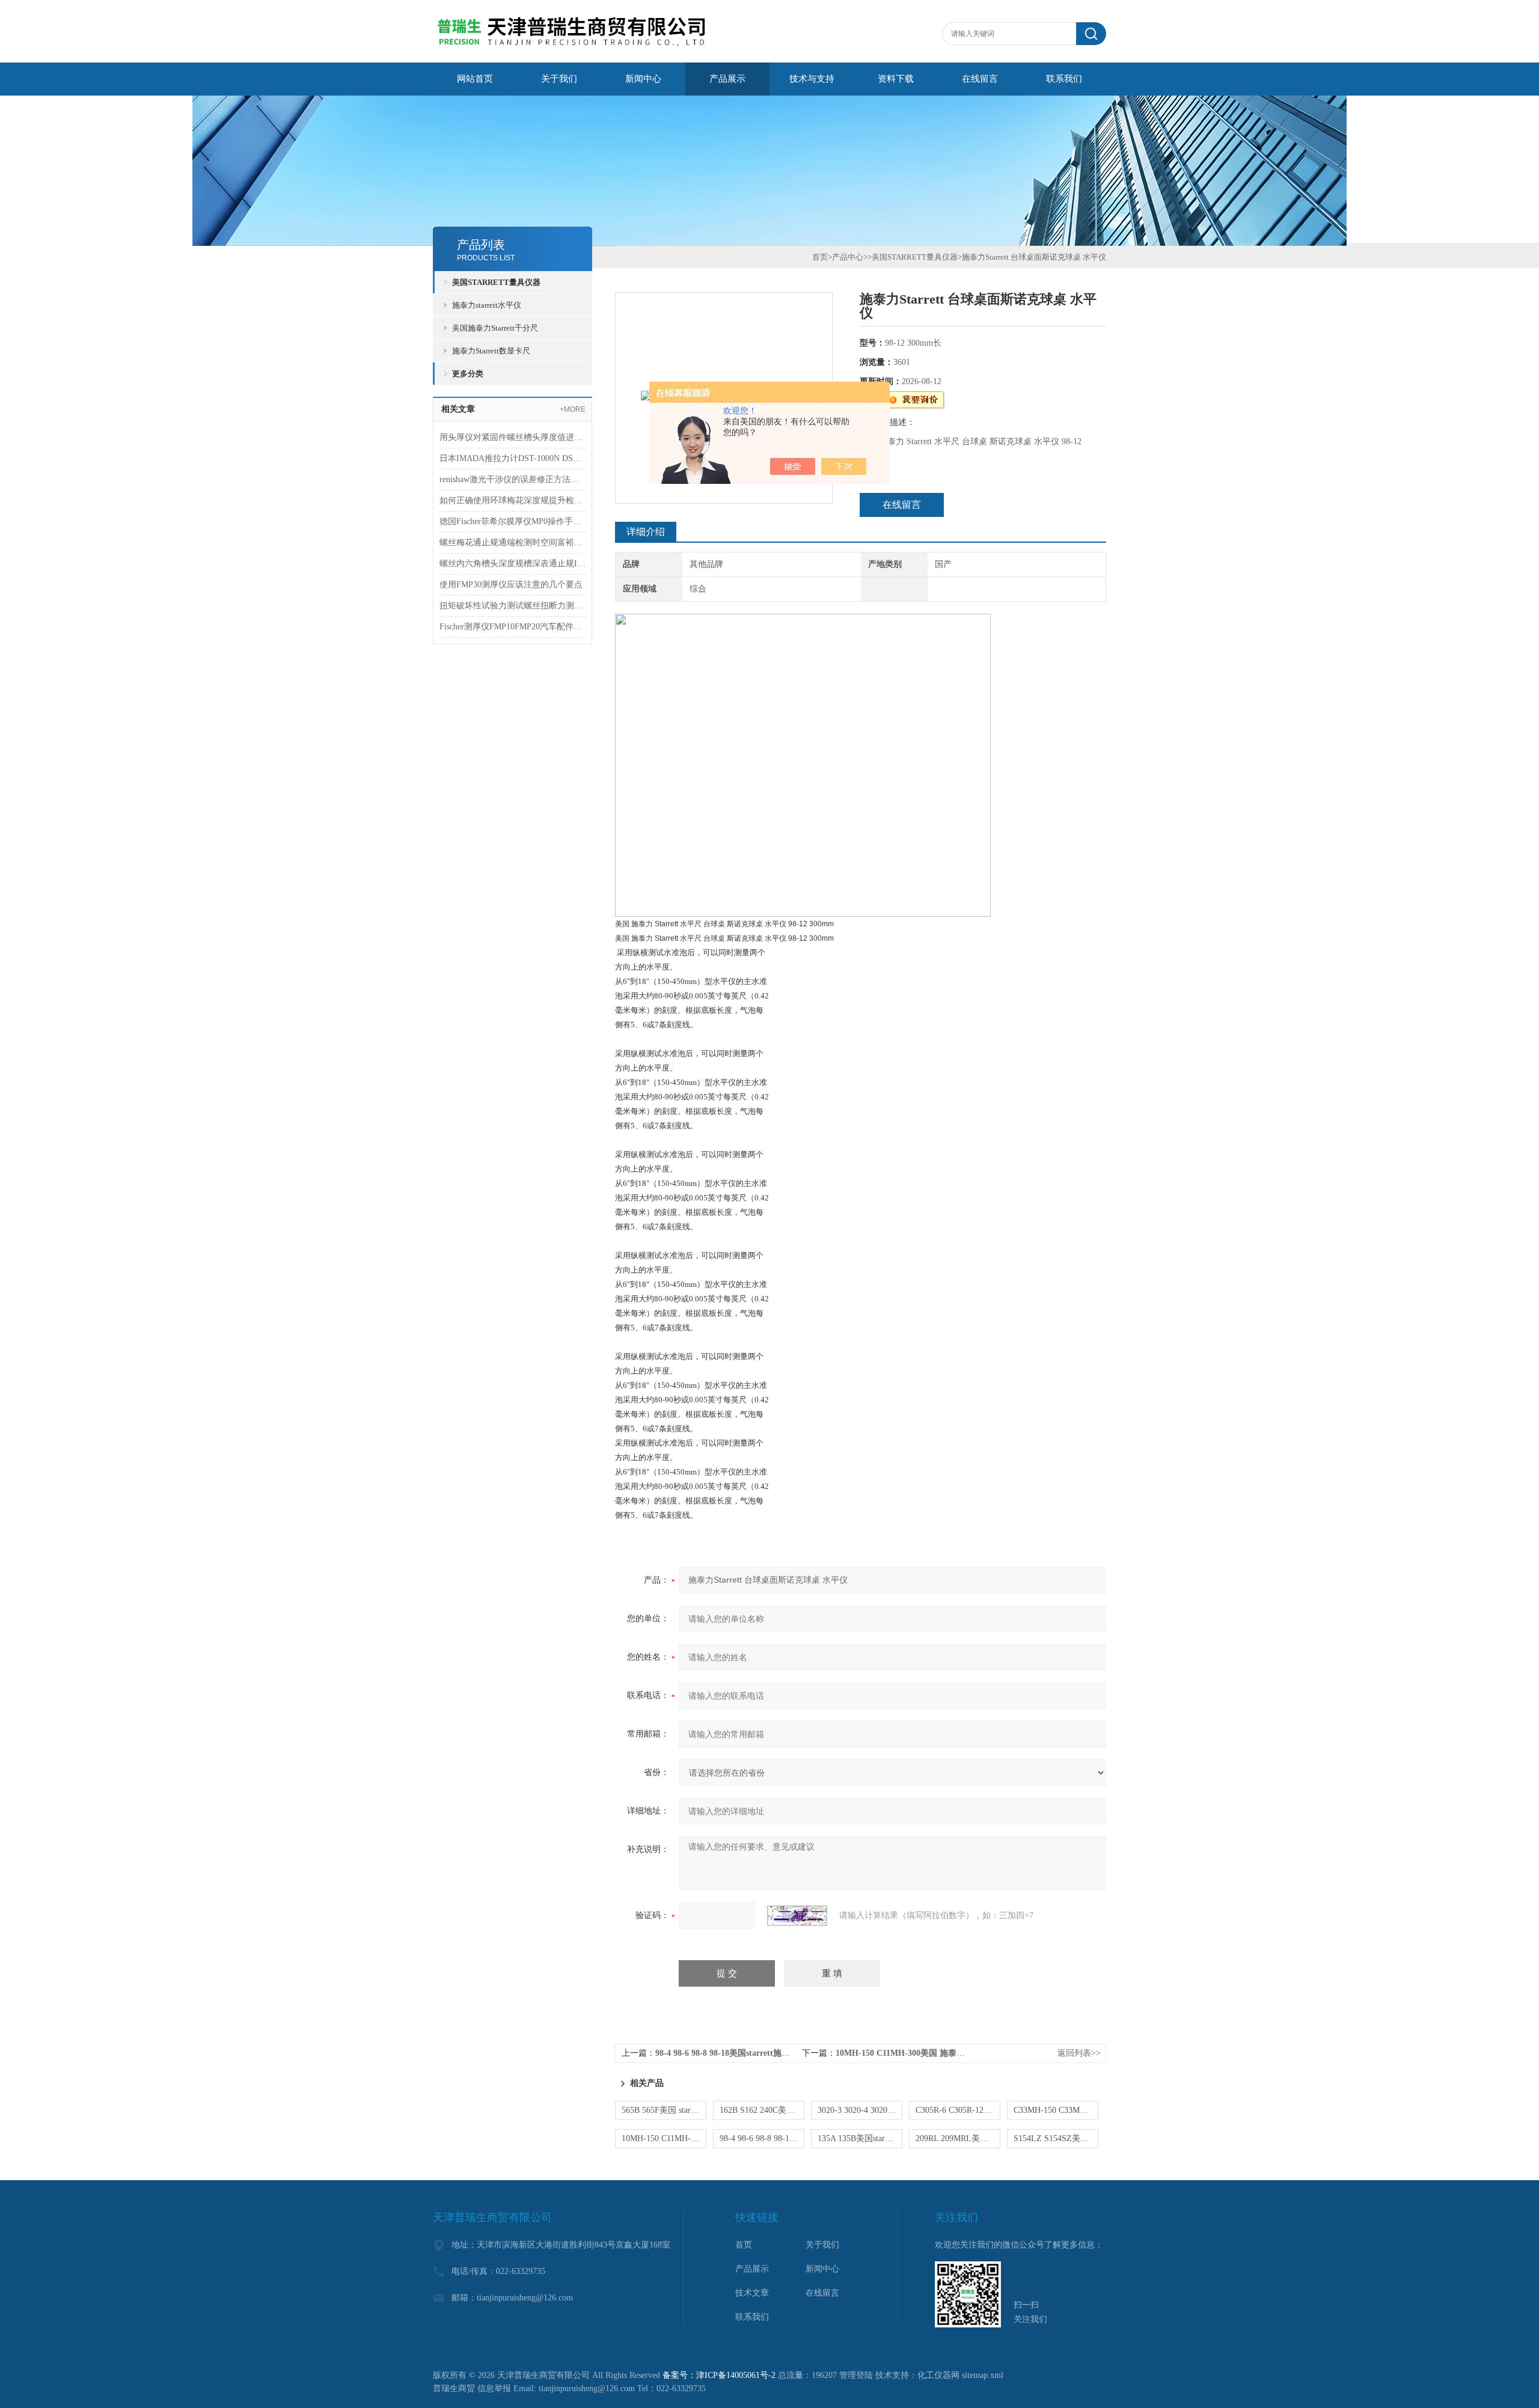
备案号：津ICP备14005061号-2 (719, 2375)
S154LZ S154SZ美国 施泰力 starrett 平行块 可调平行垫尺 (1056, 2138)
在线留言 (980, 79)
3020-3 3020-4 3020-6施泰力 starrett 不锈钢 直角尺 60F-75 (860, 2110)
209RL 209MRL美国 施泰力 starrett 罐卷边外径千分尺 (958, 2138)
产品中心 (848, 257)
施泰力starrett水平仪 (487, 305)
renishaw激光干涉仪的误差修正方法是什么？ (512, 479)
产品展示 (727, 79)
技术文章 (752, 2293)
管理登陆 (856, 2375)
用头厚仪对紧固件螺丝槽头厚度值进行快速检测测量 (512, 437)
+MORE (573, 409)
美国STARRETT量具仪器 (496, 282)
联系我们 (1064, 79)
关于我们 (559, 79)
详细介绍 (646, 532)
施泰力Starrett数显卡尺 (491, 351)
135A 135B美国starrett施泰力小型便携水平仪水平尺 (860, 2138)
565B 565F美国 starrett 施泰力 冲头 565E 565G (664, 2110)
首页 (820, 257)
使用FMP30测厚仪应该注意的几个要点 (511, 585)
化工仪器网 (938, 2375)
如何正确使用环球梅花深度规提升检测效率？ (512, 500)
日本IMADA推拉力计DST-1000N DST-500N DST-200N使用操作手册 (512, 458)
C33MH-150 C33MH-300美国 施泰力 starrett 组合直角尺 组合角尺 (1056, 2110)
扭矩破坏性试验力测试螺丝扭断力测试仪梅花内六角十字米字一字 (512, 606)
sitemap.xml (983, 2375)
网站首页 (475, 79)
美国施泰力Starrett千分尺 (495, 328)
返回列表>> (1079, 2053)
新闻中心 (643, 79)
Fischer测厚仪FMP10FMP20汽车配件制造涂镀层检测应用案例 (512, 627)
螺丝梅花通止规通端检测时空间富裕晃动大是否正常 (512, 542)
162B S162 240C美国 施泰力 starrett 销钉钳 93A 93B (762, 2110)
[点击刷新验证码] (797, 1916)
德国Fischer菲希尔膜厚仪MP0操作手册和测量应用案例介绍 (512, 521)
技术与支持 (812, 79)
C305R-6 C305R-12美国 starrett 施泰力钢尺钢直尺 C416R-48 (958, 2110)
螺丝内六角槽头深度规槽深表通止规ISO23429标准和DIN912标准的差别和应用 (512, 564)
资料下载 (896, 79)
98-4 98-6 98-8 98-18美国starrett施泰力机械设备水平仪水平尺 (769, 2053)
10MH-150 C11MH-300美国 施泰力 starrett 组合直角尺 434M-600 (956, 2053)
